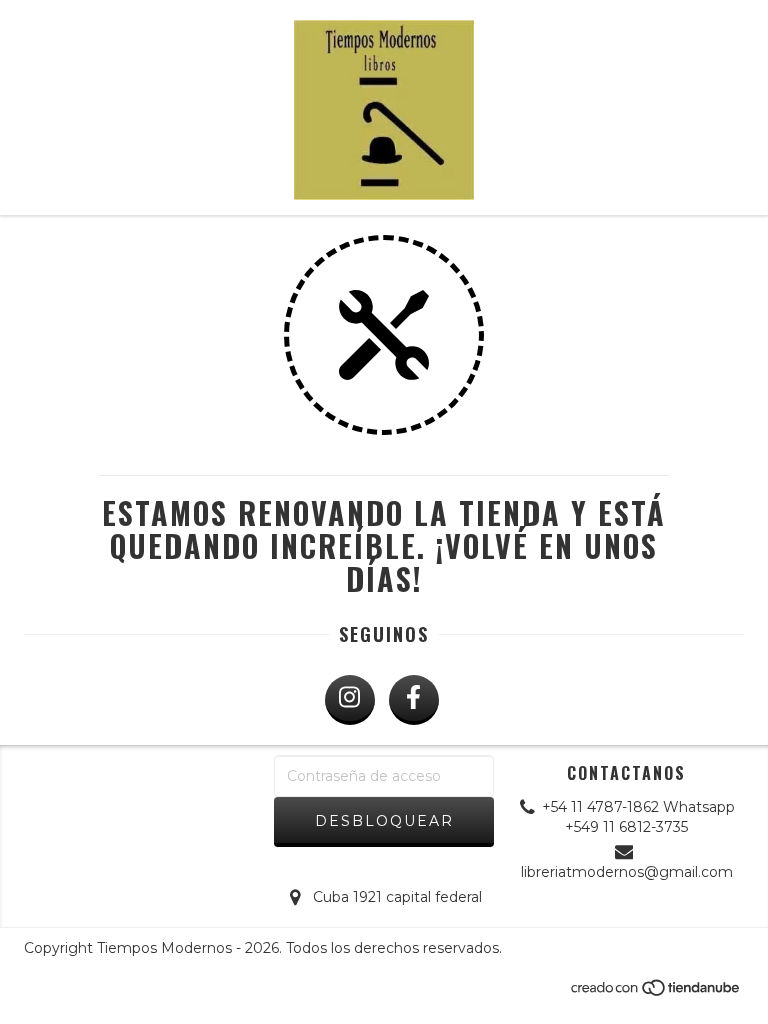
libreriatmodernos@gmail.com (627, 872)
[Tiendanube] (656, 993)
